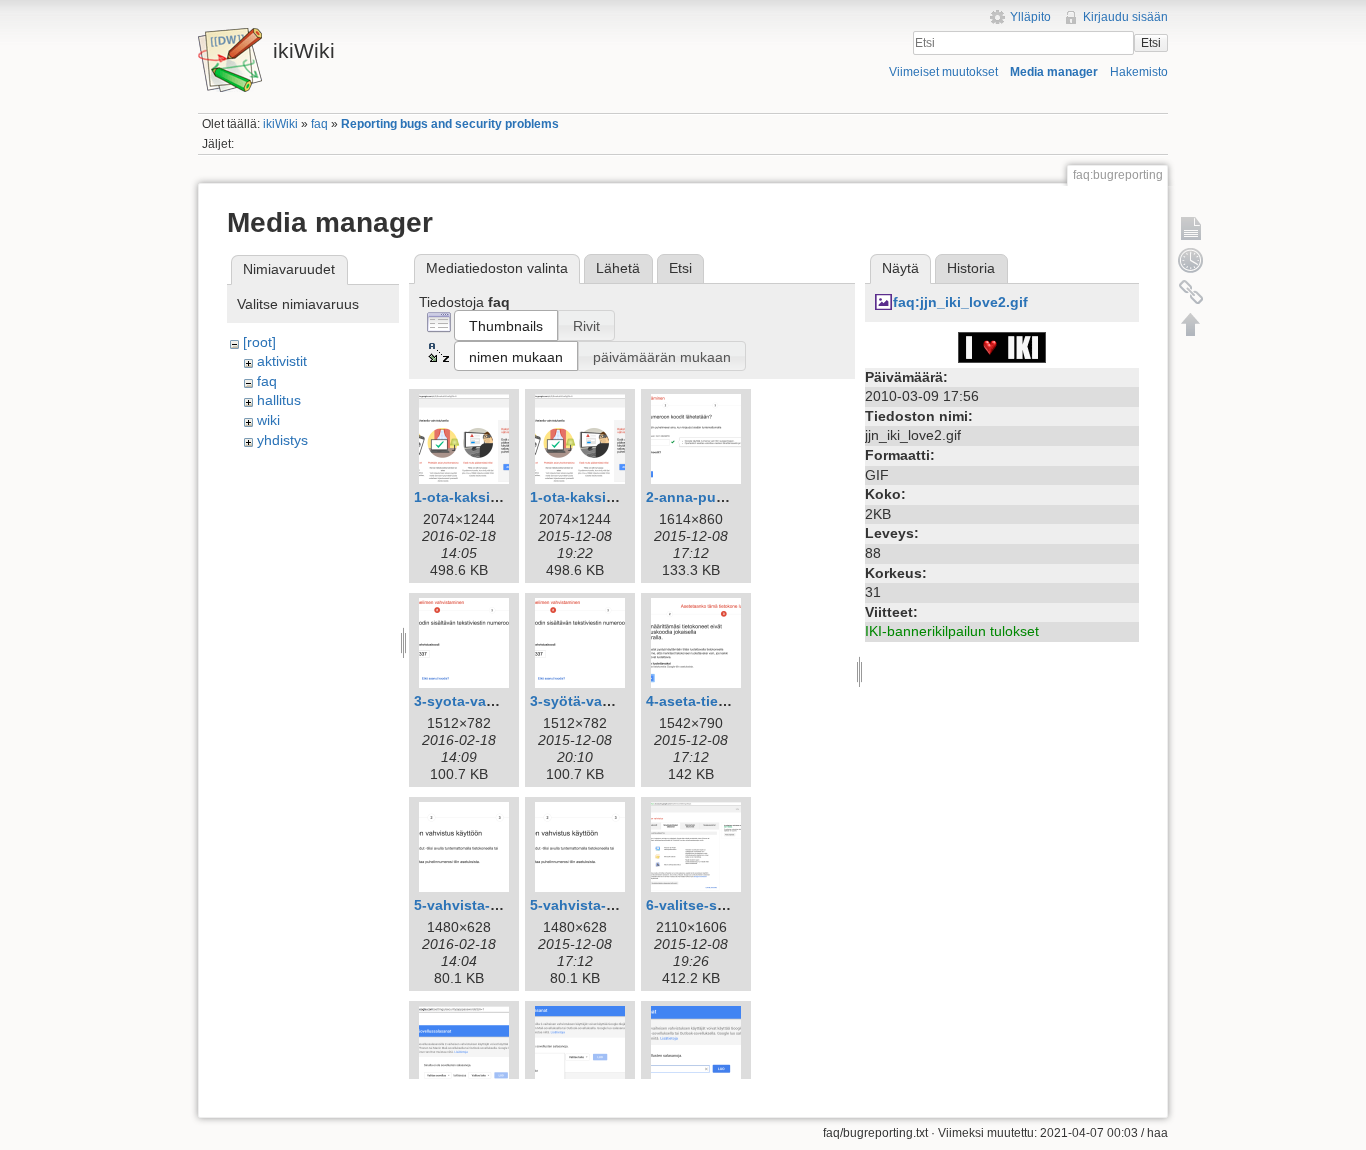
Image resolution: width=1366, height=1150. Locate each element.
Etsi (1151, 43)
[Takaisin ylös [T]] (1191, 324)
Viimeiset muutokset (943, 72)
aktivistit (282, 361)
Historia (971, 268)
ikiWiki (280, 124)
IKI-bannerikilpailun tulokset (952, 631)
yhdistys (282, 440)
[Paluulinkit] (1191, 292)
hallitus (279, 400)
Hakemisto (1139, 72)
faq (319, 124)
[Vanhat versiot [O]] (1191, 260)
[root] (259, 342)
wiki (268, 420)
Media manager (1054, 72)
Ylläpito (1030, 17)
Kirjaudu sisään (1125, 17)
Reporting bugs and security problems (450, 124)
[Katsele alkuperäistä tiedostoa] (1002, 346)
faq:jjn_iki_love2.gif (960, 302)
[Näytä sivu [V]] (1191, 228)
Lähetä (618, 268)
